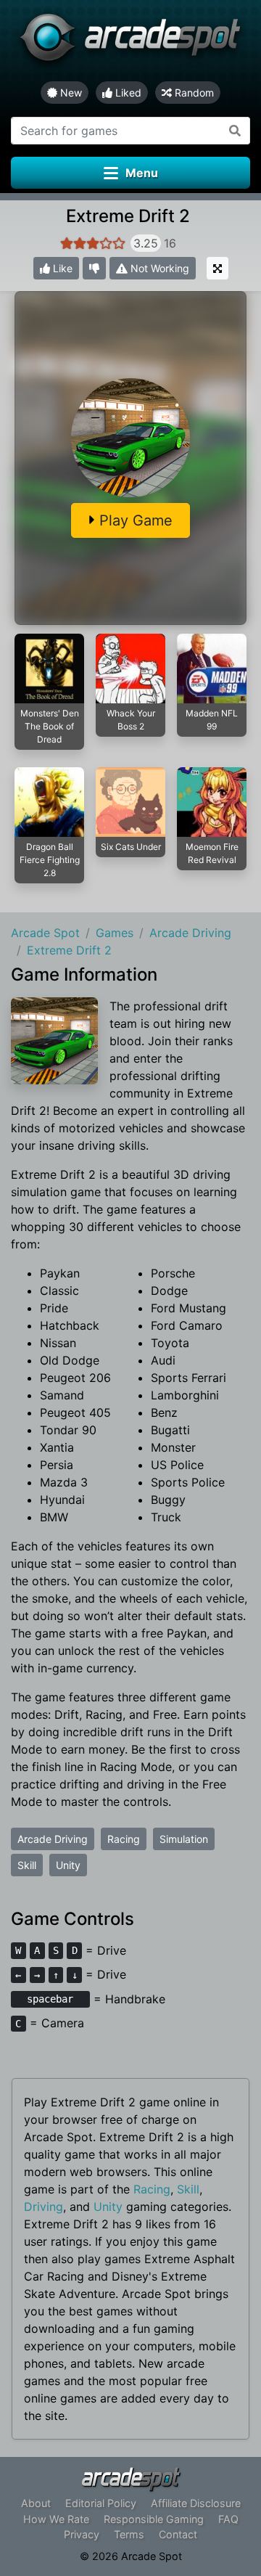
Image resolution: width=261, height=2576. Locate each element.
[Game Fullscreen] (217, 268)
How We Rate (56, 2519)
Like (61, 268)
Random (193, 93)
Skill (27, 1865)
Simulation (184, 1839)
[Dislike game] (94, 268)
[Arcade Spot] (130, 41)
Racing (124, 1839)
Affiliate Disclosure (196, 2503)
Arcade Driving (53, 1839)
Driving (43, 2207)
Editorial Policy (101, 2503)
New (70, 93)
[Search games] (235, 131)
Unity (68, 1865)
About (36, 2503)
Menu (142, 173)
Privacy (82, 2534)
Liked (127, 93)
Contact (178, 2534)
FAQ (228, 2519)
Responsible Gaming (154, 2519)
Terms (129, 2534)
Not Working (158, 268)
